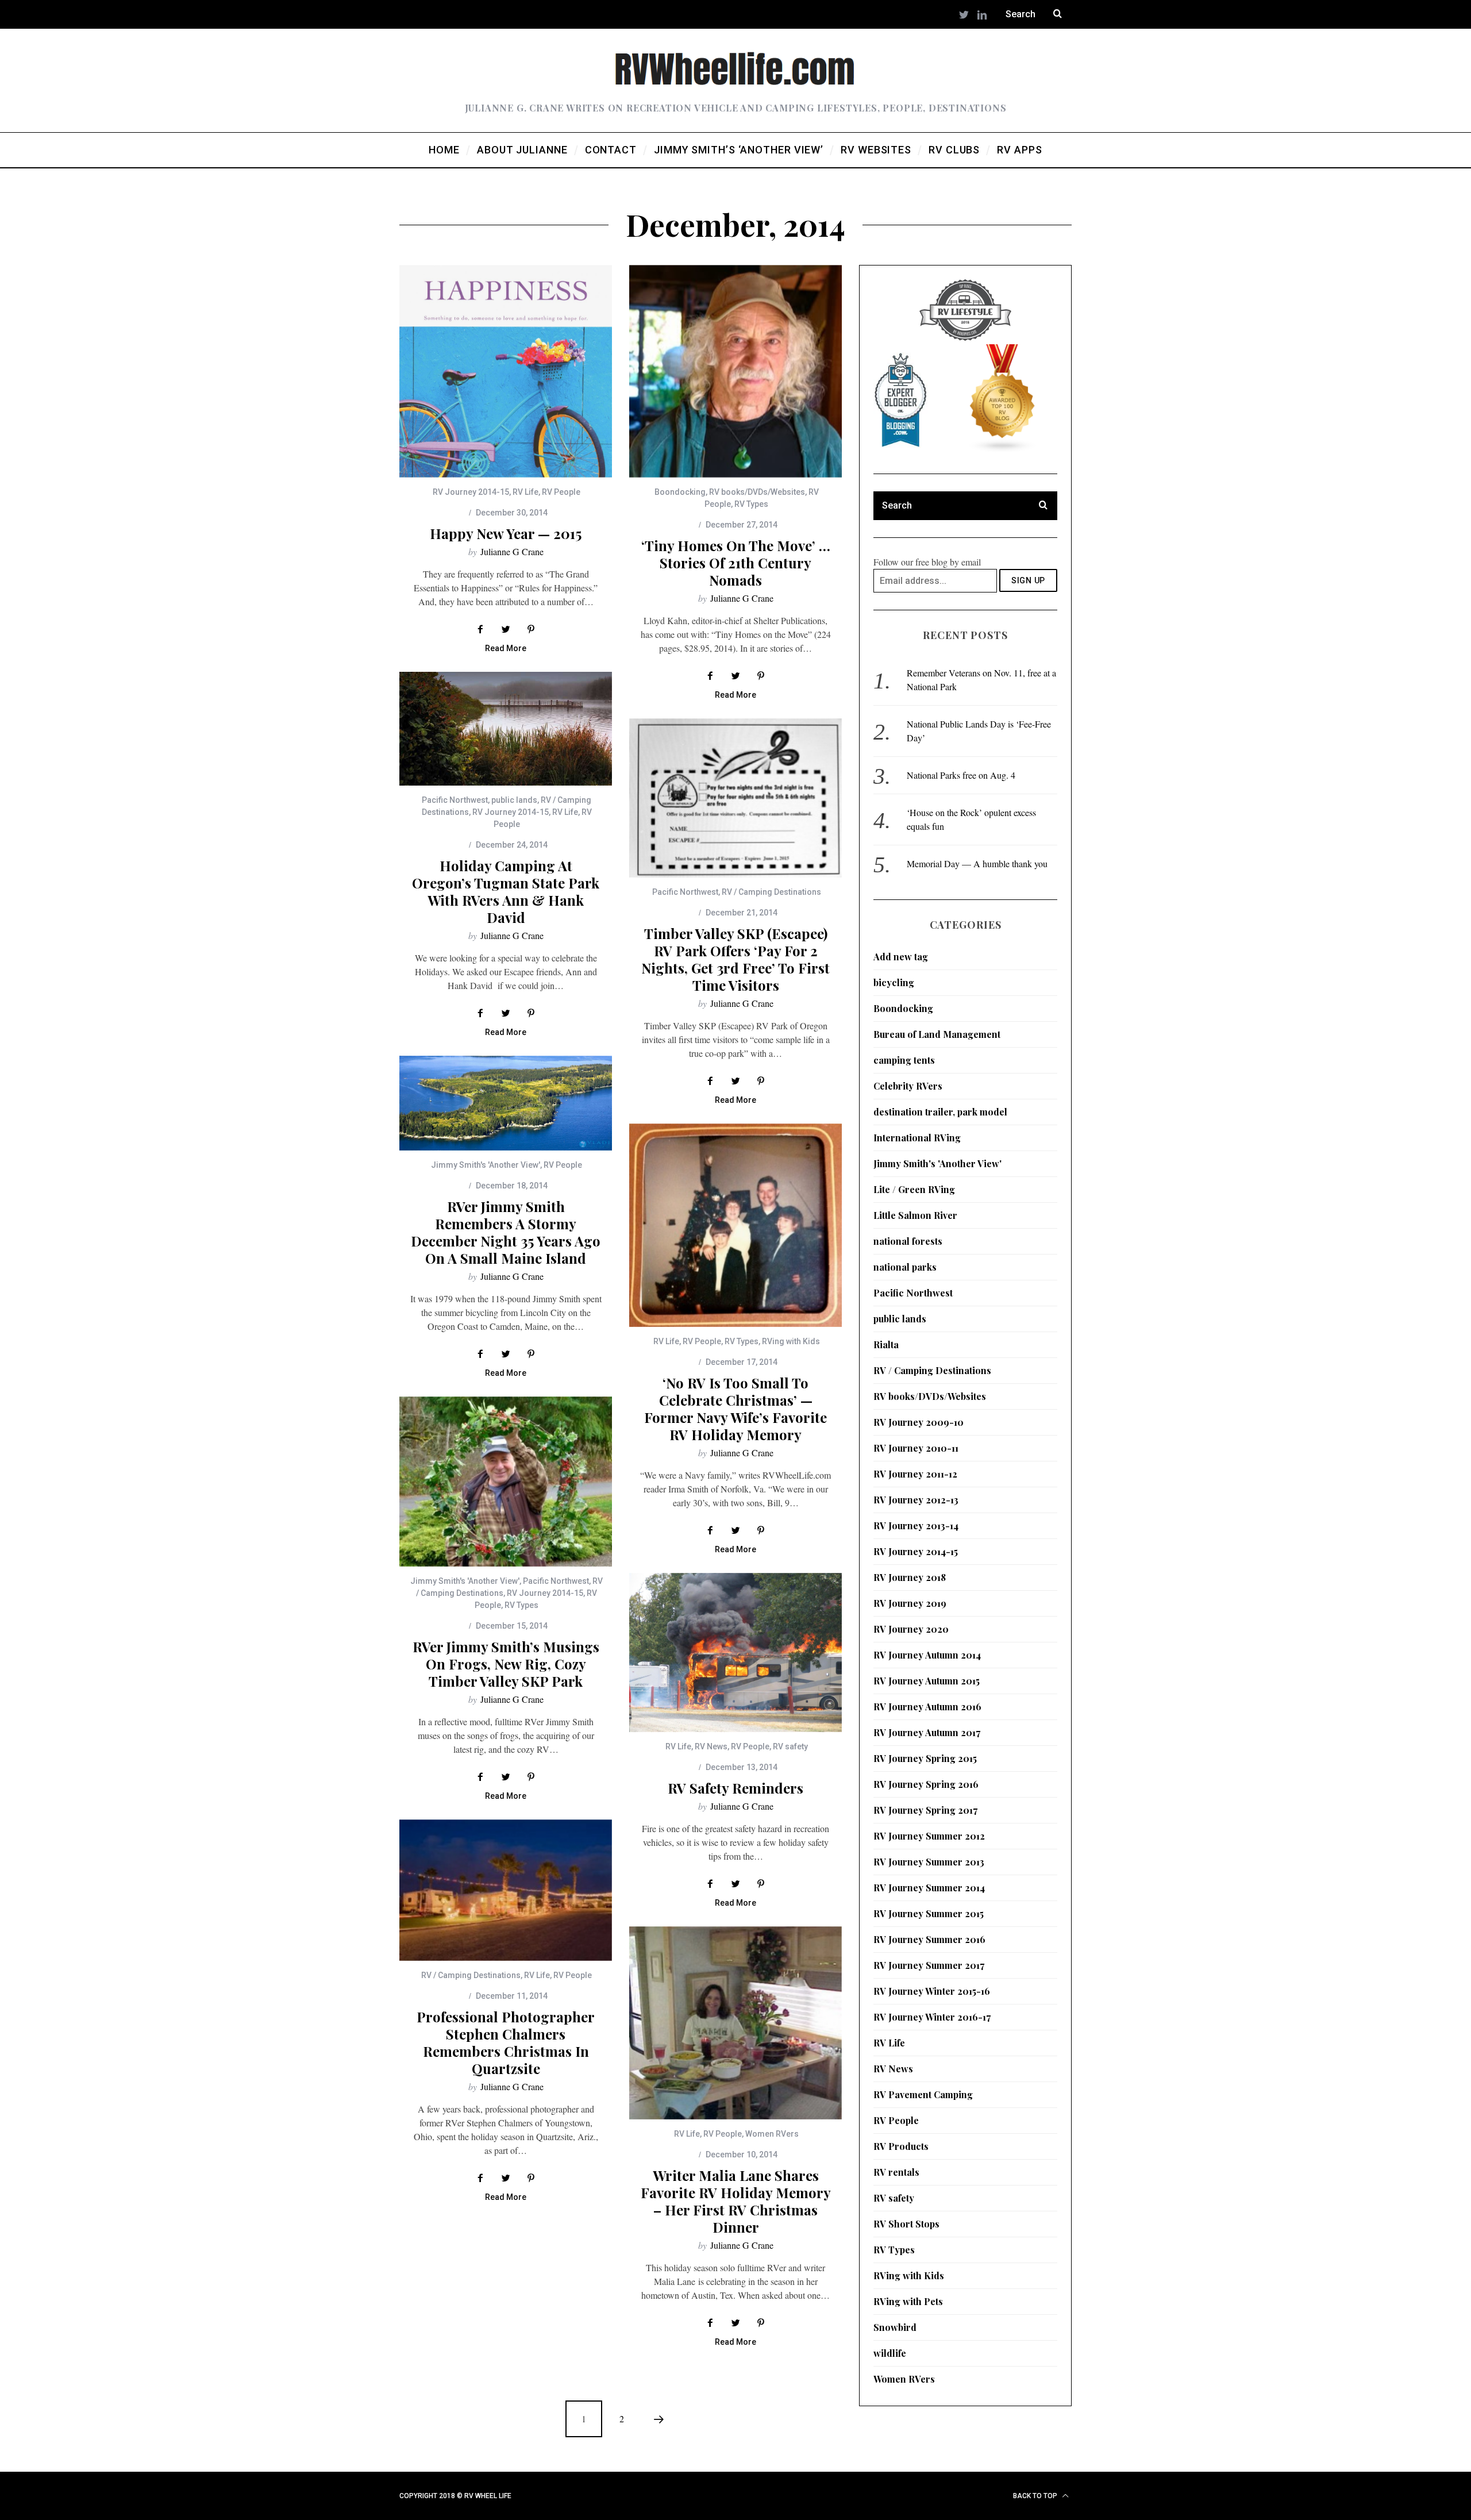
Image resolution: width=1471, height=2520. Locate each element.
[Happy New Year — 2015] (506, 371)
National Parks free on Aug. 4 (961, 775)
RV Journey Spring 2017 (925, 1810)
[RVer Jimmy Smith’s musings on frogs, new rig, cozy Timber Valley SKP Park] (506, 1482)
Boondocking (680, 492)
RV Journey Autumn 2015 (927, 1681)
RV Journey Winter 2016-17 (932, 2017)
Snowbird (895, 2327)
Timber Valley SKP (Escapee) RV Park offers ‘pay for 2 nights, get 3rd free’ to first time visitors (735, 959)
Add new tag (901, 957)
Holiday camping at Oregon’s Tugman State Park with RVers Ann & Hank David (506, 891)
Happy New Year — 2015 (506, 533)
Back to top (1036, 2496)
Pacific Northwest (455, 800)
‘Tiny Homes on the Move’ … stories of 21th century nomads (736, 563)
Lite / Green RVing (914, 1189)
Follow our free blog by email (927, 562)
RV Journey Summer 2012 (929, 1836)
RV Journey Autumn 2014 (927, 1655)
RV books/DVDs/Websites (757, 492)
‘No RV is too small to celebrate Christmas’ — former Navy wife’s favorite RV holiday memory (735, 1409)
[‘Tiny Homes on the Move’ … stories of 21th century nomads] (735, 371)
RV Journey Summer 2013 (929, 1862)
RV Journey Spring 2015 (925, 1758)
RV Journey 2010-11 (916, 1448)
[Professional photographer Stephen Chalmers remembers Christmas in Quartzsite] (506, 1890)
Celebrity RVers (908, 1086)
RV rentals (896, 2172)
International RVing (917, 1138)
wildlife (890, 2353)
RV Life (525, 492)
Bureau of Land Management (937, 1034)
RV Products (901, 2146)
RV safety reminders (735, 1788)
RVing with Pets (908, 2301)
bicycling (894, 982)
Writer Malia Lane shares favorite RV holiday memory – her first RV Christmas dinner (736, 2201)
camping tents (904, 1060)
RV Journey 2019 (910, 1603)
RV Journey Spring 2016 (926, 1784)
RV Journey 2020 (911, 1629)
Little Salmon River (915, 1215)
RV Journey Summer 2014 (929, 1888)
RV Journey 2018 (910, 1577)
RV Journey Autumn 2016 (927, 1707)
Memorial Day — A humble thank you (977, 863)
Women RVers (772, 2134)
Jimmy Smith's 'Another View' (486, 1165)
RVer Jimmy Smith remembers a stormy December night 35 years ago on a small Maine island (506, 1232)
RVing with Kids (791, 1341)
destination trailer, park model (940, 1112)
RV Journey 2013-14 (916, 1526)
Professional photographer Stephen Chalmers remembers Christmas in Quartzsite (506, 2042)
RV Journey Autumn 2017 (927, 1732)
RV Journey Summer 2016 (929, 1939)
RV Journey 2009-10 (919, 1422)
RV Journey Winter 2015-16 (932, 1991)
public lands (514, 800)
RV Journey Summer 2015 (929, 1913)
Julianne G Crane (512, 551)
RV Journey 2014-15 (471, 492)
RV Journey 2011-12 (915, 1474)
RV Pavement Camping (923, 2094)
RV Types (751, 504)
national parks (905, 1267)
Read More (506, 649)
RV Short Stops (906, 2224)
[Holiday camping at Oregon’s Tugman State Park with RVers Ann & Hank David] (506, 729)
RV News (711, 1746)
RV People (561, 492)
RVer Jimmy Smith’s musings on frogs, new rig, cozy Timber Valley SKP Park (506, 1664)
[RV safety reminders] (735, 1653)
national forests (908, 1241)
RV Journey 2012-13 (916, 1500)
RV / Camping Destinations (771, 892)
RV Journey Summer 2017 (929, 1965)
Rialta (886, 1344)
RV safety (790, 1746)
